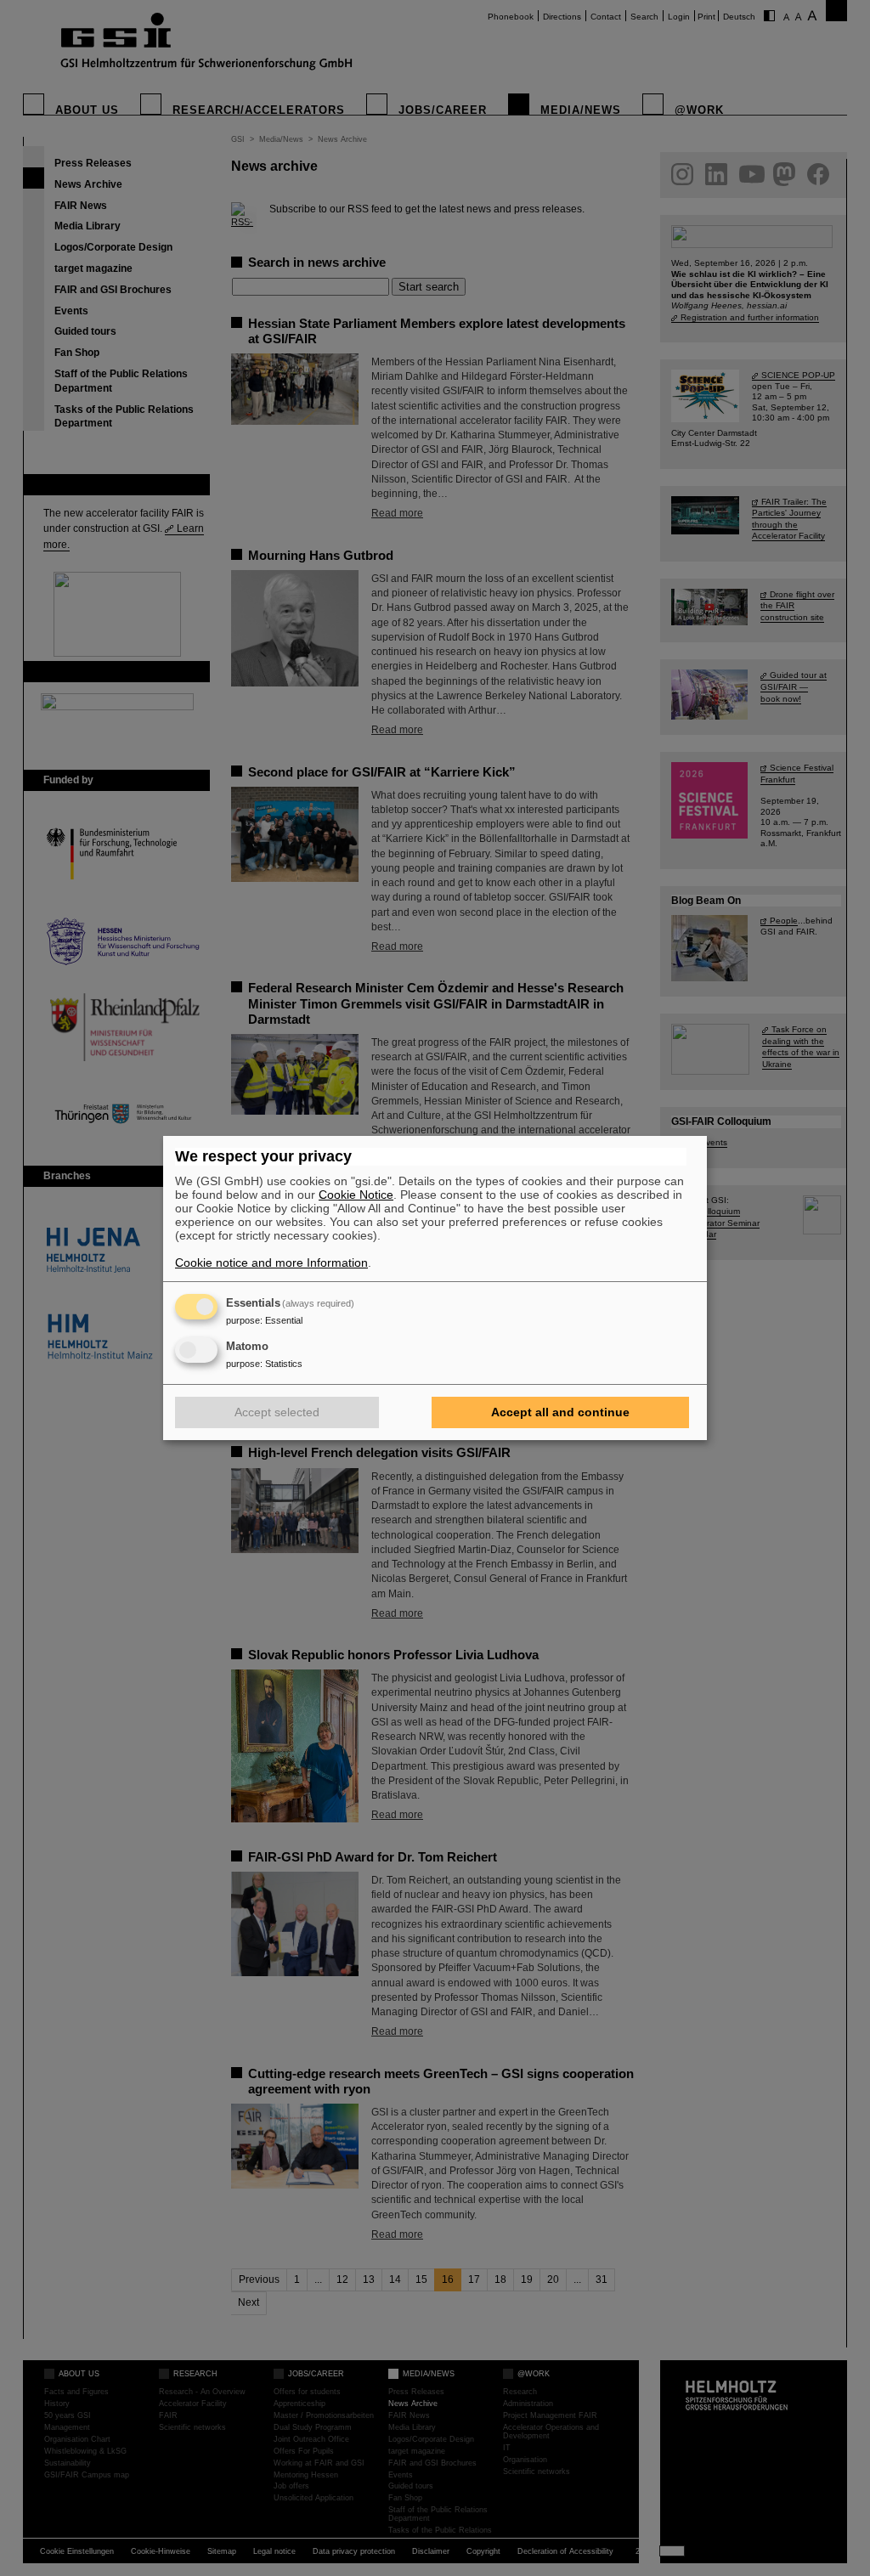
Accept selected (277, 1412)
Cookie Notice (356, 1195)
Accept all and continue (560, 1412)
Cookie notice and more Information (271, 1263)
